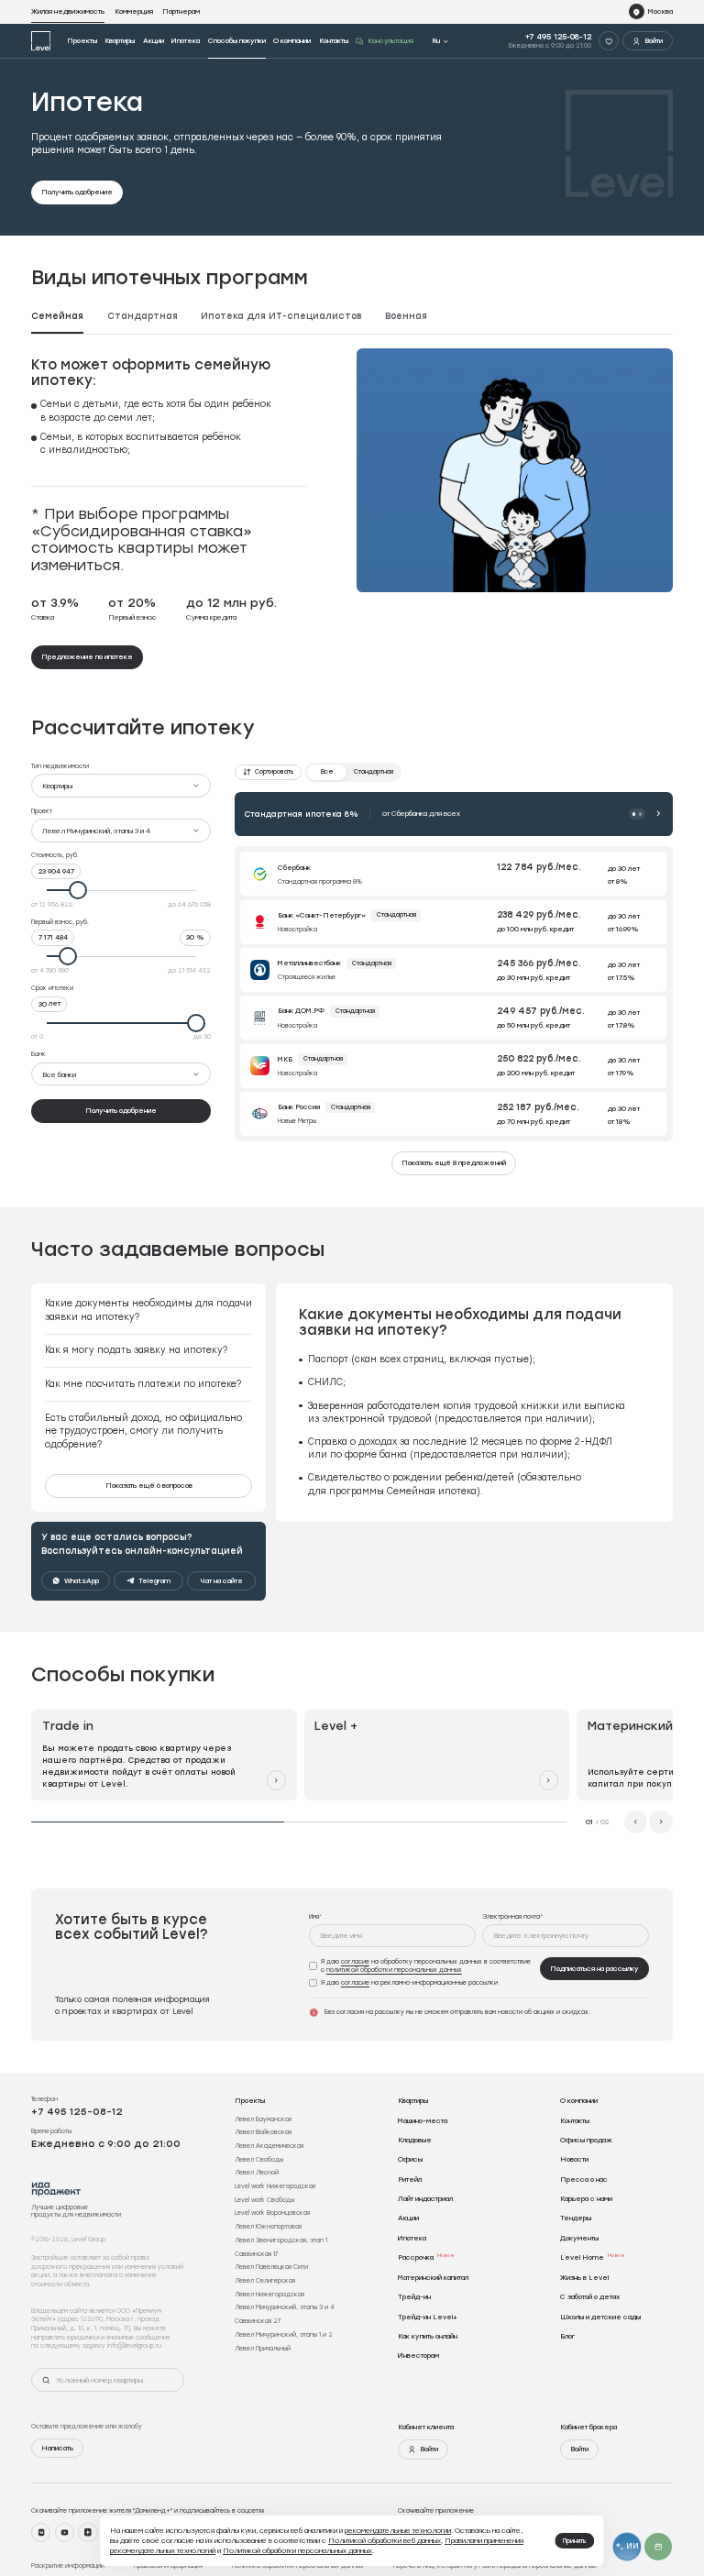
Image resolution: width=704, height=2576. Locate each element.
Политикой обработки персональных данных (297, 2550)
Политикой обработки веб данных (385, 2540)
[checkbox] (422, 1966)
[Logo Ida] (56, 2189)
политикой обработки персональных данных (394, 1970)
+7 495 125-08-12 (558, 37)
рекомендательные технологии (398, 2530)
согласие (355, 1961)
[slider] (121, 890)
